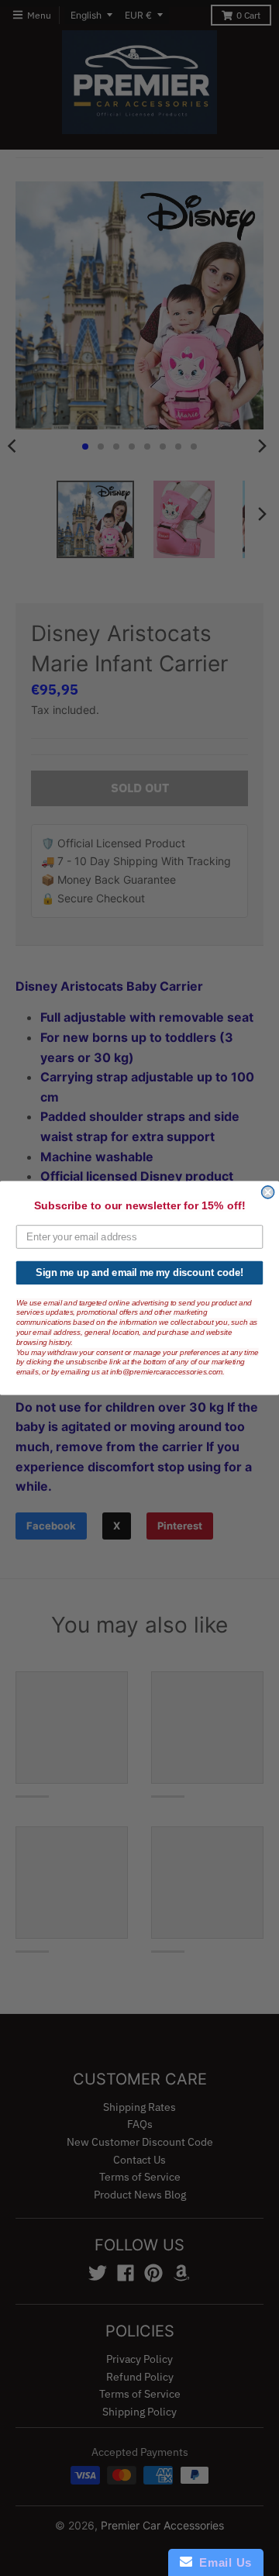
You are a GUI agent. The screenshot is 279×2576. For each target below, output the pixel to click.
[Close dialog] (268, 1192)
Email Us (222, 2562)
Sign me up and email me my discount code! (139, 1273)
